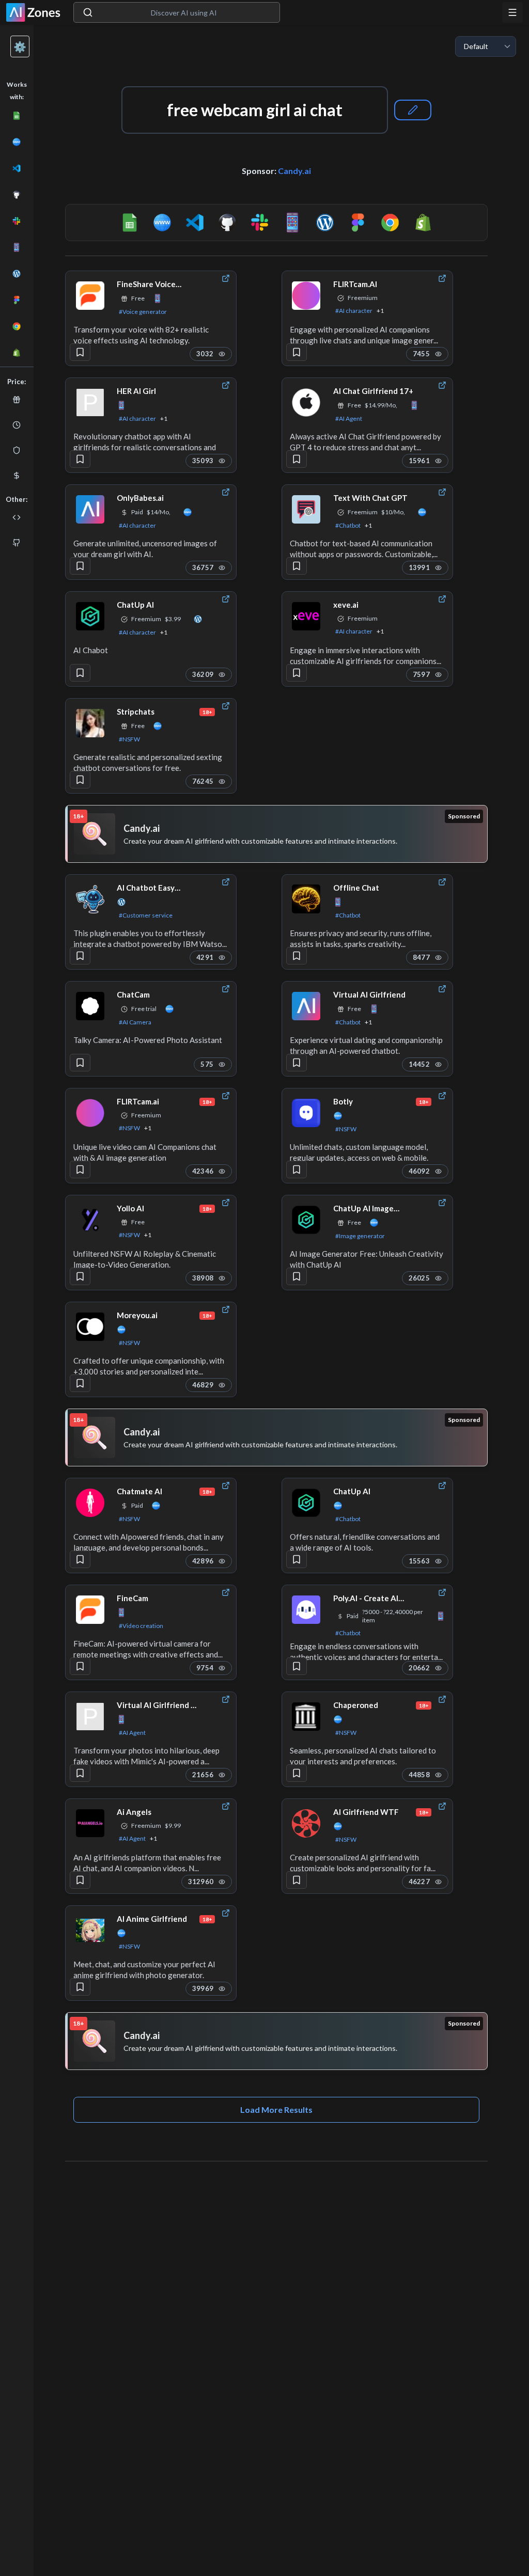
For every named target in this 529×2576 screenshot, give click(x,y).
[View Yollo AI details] (90, 1220)
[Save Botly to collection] (297, 1170)
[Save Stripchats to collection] (80, 780)
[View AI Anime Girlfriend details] (90, 1930)
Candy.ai (294, 171)
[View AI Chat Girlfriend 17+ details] (306, 402)
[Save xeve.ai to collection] (297, 673)
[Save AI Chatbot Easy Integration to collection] (80, 956)
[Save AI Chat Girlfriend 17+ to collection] (297, 459)
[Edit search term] (413, 110)
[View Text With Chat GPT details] (306, 509)
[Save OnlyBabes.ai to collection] (80, 566)
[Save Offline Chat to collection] (297, 956)
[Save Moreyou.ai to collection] (80, 1383)
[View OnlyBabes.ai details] (90, 509)
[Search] (88, 12)
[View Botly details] (306, 1113)
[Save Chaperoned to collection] (297, 1773)
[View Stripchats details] (90, 723)
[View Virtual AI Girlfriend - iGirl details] (90, 1716)
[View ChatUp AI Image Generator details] (306, 1220)
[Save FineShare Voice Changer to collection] (80, 352)
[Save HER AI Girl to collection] (80, 459)
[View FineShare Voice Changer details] (90, 295)
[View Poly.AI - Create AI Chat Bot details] (306, 1609)
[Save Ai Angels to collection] (80, 1880)
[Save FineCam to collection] (80, 1666)
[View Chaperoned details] (306, 1716)
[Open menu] (512, 12)
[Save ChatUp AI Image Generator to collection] (297, 1276)
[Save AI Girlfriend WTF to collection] (297, 1880)
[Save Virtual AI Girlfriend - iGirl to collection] (80, 1773)
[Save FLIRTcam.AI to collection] (297, 352)
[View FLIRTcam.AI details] (306, 295)
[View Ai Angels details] (90, 1823)
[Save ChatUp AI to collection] (80, 673)
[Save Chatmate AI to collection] (80, 1559)
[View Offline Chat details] (306, 899)
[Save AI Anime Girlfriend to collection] (80, 1987)
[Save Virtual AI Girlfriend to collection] (297, 1063)
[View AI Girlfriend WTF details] (306, 1823)
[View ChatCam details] (90, 1006)
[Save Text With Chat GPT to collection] (297, 566)
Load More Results (276, 2109)
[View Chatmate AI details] (90, 1503)
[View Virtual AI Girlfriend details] (306, 1006)
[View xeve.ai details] (306, 616)
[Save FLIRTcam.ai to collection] (80, 1170)
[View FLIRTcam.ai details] (90, 1113)
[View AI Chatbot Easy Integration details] (90, 899)
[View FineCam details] (90, 1609)
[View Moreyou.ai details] (90, 1326)
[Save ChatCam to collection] (80, 1063)
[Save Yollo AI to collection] (80, 1276)
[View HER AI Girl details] (90, 402)
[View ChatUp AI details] (90, 616)
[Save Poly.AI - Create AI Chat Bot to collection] (297, 1666)
